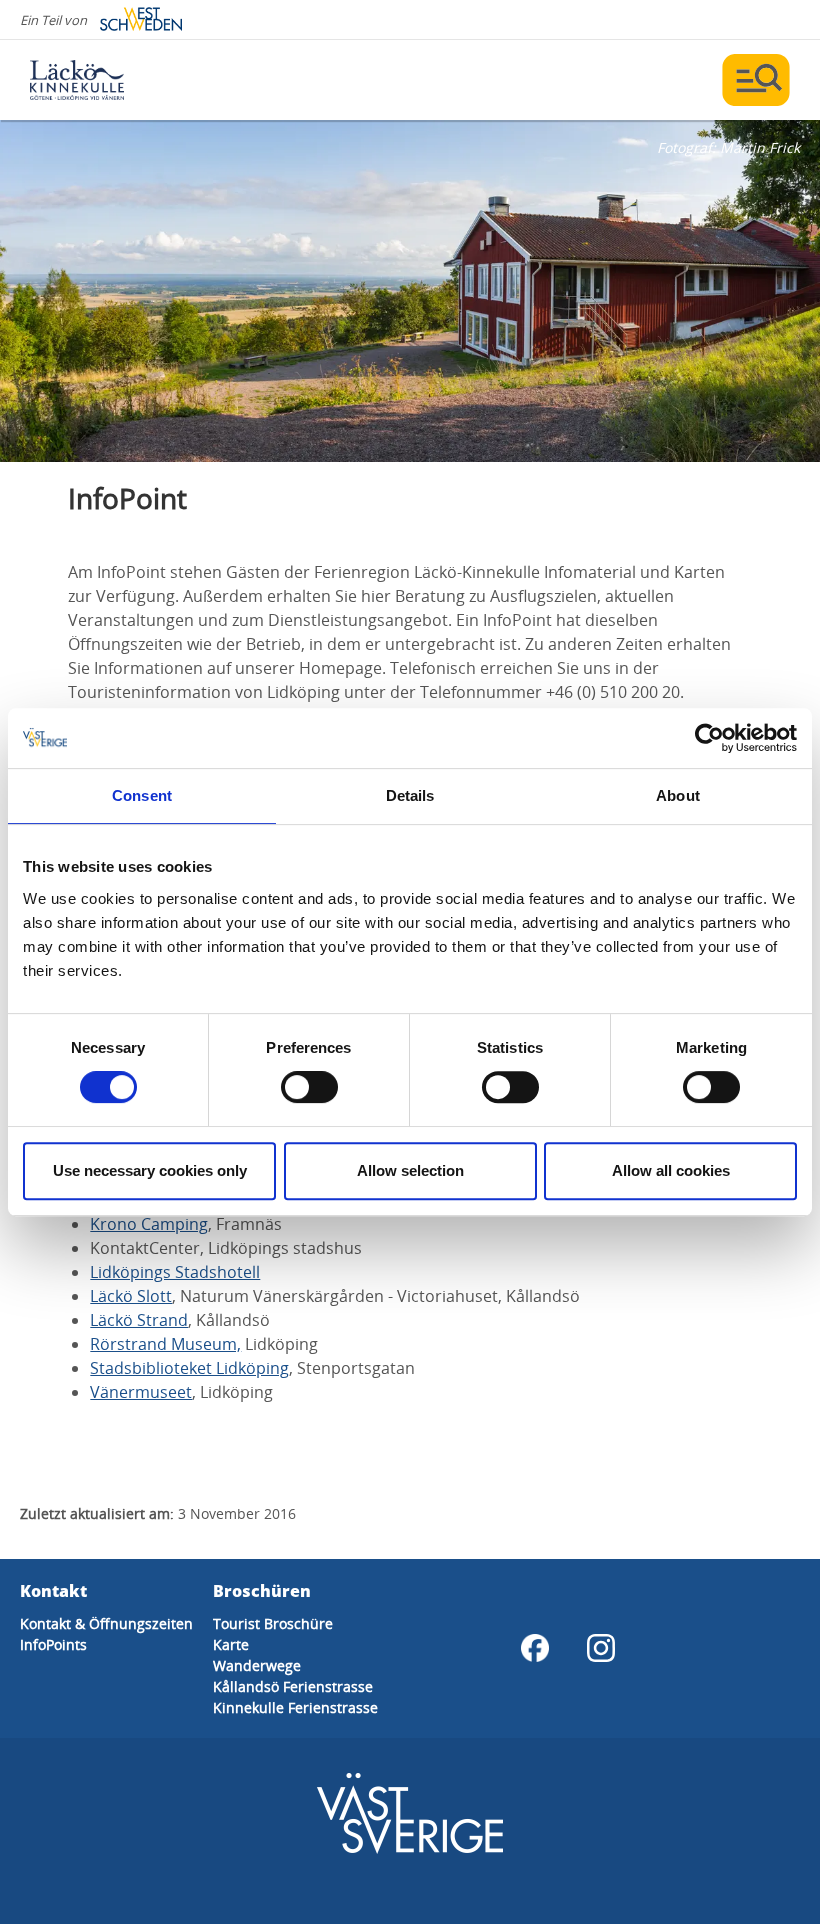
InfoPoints (53, 1644)
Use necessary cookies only (150, 1170)
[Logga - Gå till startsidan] (100, 80)
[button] (410, 291)
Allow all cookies (671, 1170)
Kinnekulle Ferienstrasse (295, 1707)
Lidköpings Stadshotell (175, 1272)
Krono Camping (149, 1224)
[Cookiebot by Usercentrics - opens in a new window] (709, 738)
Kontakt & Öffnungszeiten (106, 1623)
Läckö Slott (131, 1296)
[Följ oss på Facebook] (535, 1648)
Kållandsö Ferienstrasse (293, 1686)
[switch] (309, 1087)
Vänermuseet (141, 1392)
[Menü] (756, 80)
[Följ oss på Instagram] (601, 1648)
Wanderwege (257, 1665)
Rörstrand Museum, (165, 1344)
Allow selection (410, 1170)
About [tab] (678, 795)
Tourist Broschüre (273, 1623)
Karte (231, 1644)
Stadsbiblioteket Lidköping (189, 1368)
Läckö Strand (139, 1320)
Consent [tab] (142, 795)
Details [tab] (410, 795)
